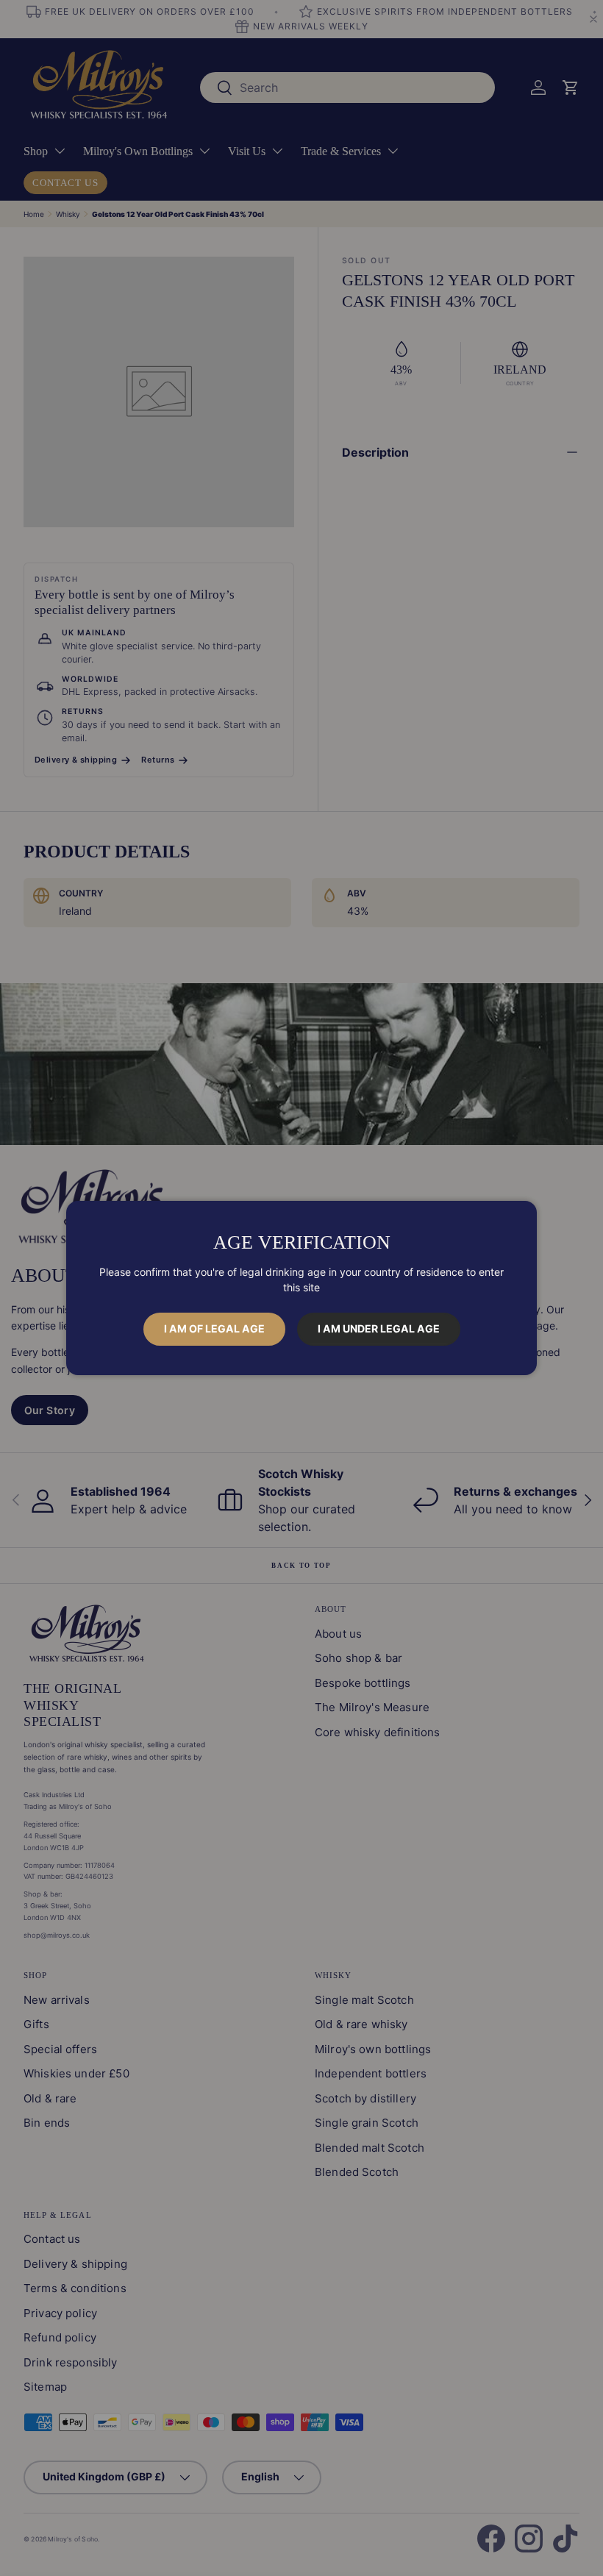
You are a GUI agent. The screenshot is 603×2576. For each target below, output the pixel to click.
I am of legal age (214, 1328)
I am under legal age (379, 1328)
